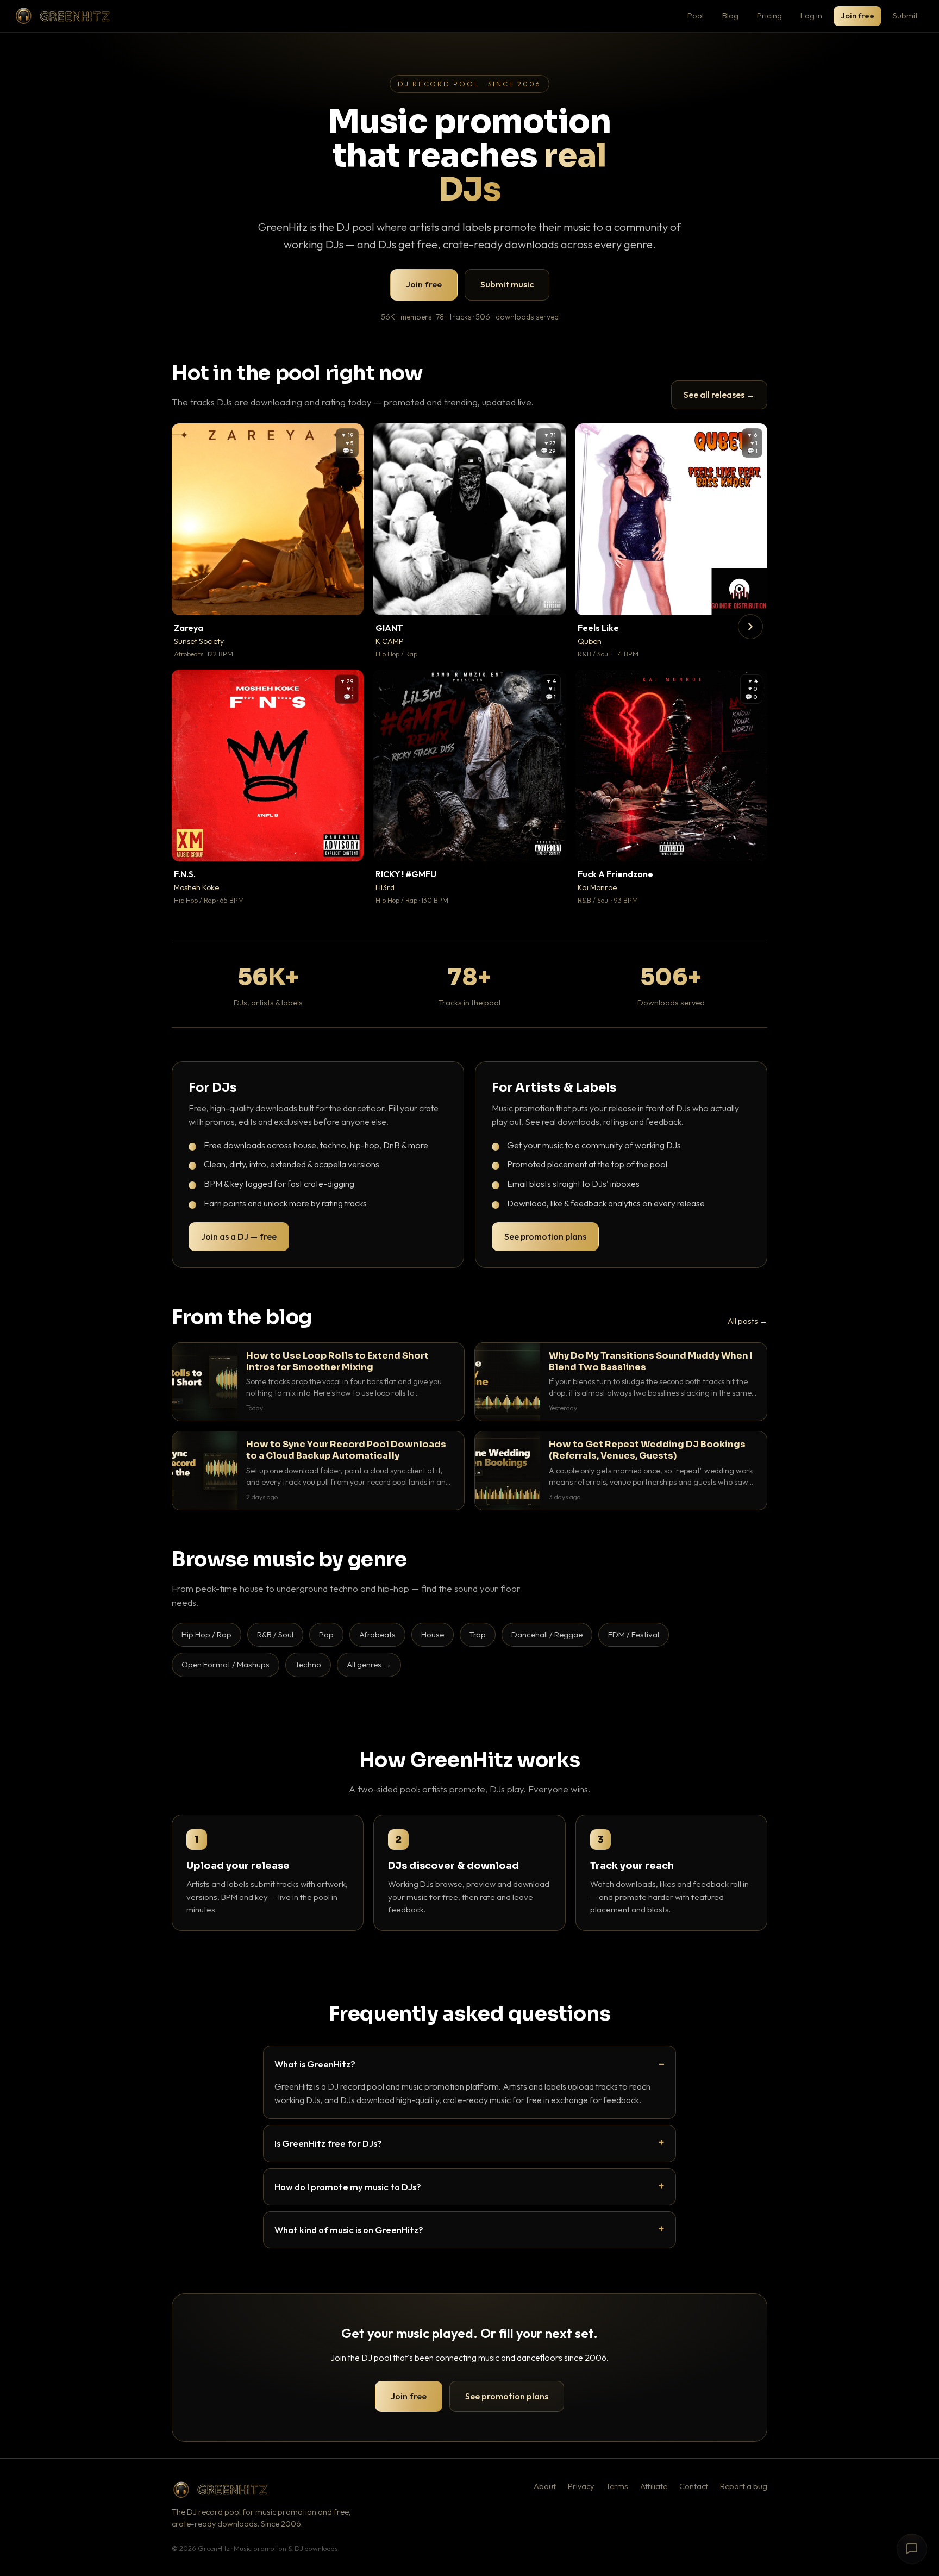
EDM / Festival (634, 1634)
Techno (308, 1664)
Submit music (507, 284)
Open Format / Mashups (226, 1664)
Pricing (769, 15)
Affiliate (654, 2486)
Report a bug (744, 2486)
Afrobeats (377, 1634)
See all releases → (719, 395)
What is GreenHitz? (315, 2064)
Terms (617, 2486)
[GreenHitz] (62, 16)
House (433, 1634)
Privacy (581, 2486)
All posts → (747, 1321)
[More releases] (750, 627)
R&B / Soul (275, 1634)
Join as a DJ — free (239, 1236)
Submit (905, 15)
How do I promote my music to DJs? (348, 2187)
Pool (696, 15)
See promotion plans (545, 1236)
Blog (730, 15)
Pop (326, 1634)
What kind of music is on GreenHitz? (349, 2230)
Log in (811, 15)
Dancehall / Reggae (547, 1634)
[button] (348, 599)
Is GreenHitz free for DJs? (328, 2143)
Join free (857, 15)
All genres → (369, 1664)
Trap (478, 1634)
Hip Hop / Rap (206, 1634)
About (545, 2486)
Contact (694, 2486)
